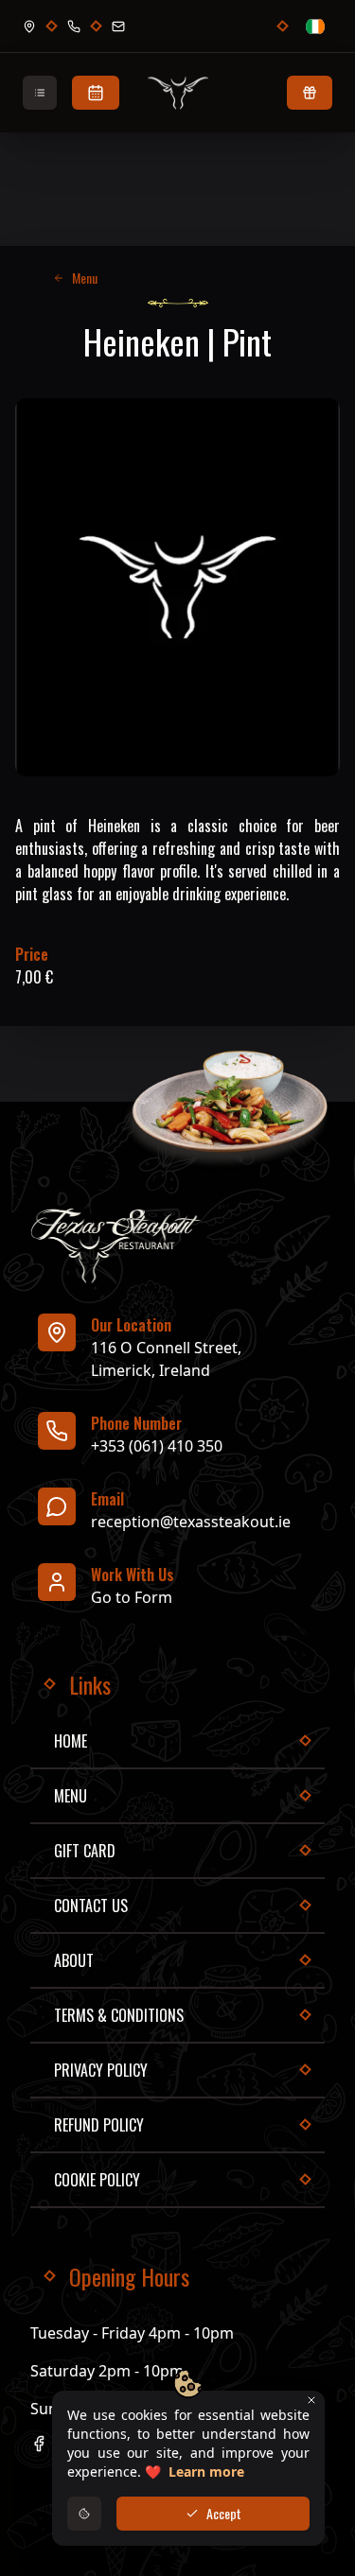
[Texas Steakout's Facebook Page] (39, 2444)
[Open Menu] (40, 93)
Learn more (206, 2472)
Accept (224, 2513)
